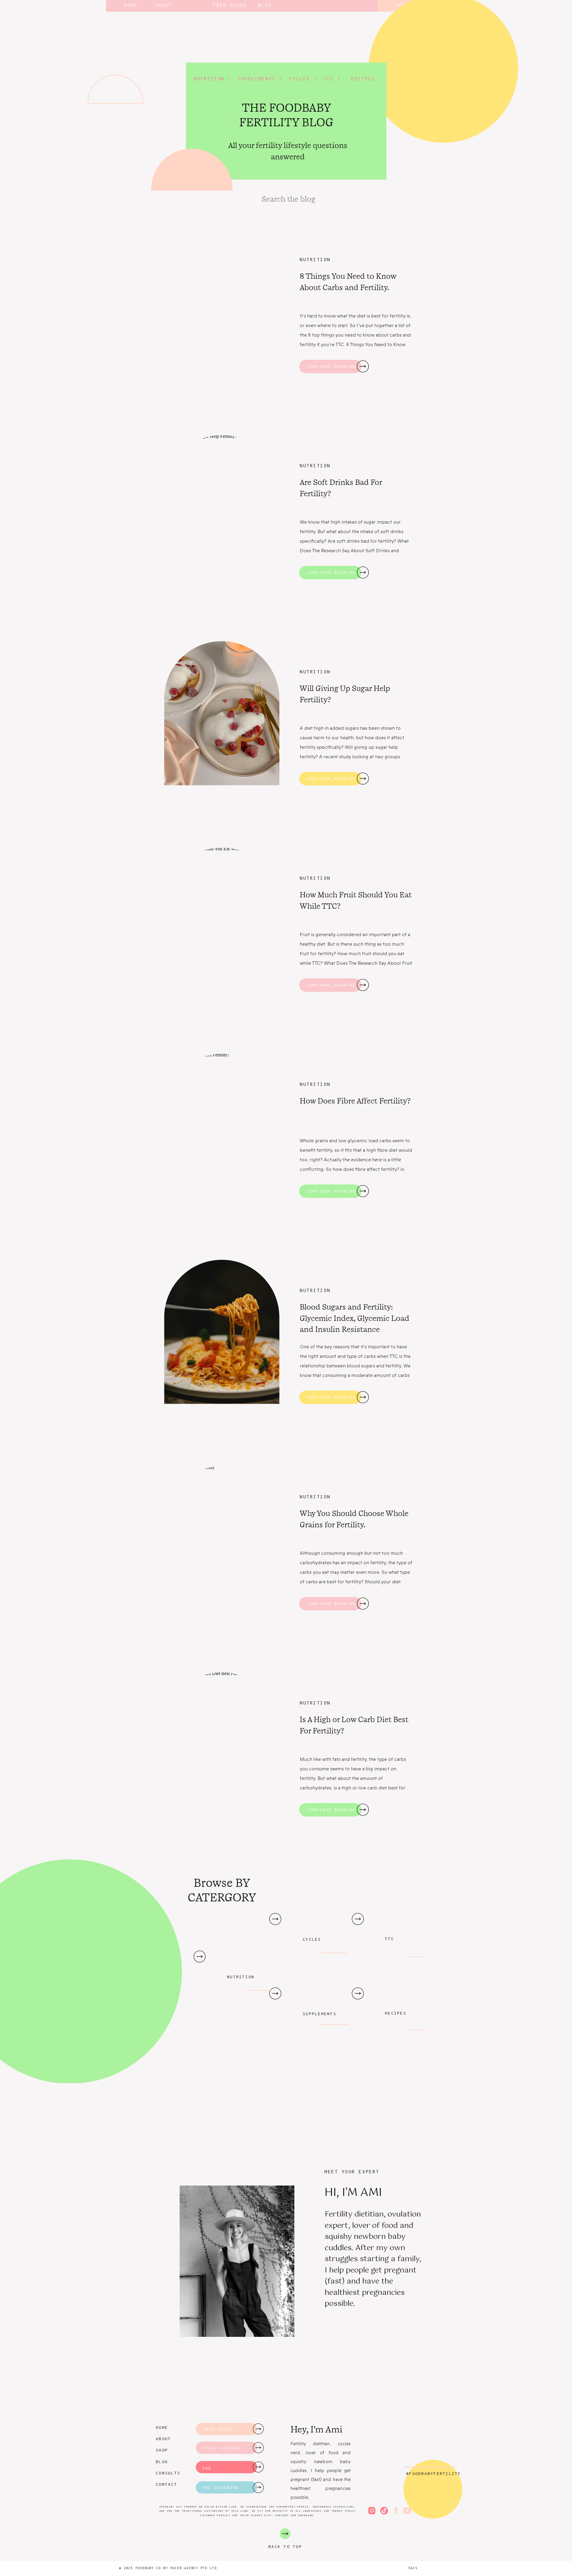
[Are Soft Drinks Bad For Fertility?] (363, 572)
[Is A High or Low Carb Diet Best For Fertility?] (363, 1810)
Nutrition (315, 259)
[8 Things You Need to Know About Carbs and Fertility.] (363, 366)
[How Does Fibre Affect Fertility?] (363, 1191)
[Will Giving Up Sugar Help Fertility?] (363, 779)
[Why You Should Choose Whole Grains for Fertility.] (363, 1604)
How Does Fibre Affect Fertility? (355, 1101)
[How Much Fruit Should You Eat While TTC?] (363, 985)
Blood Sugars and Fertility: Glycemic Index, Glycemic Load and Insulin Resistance (355, 1318)
